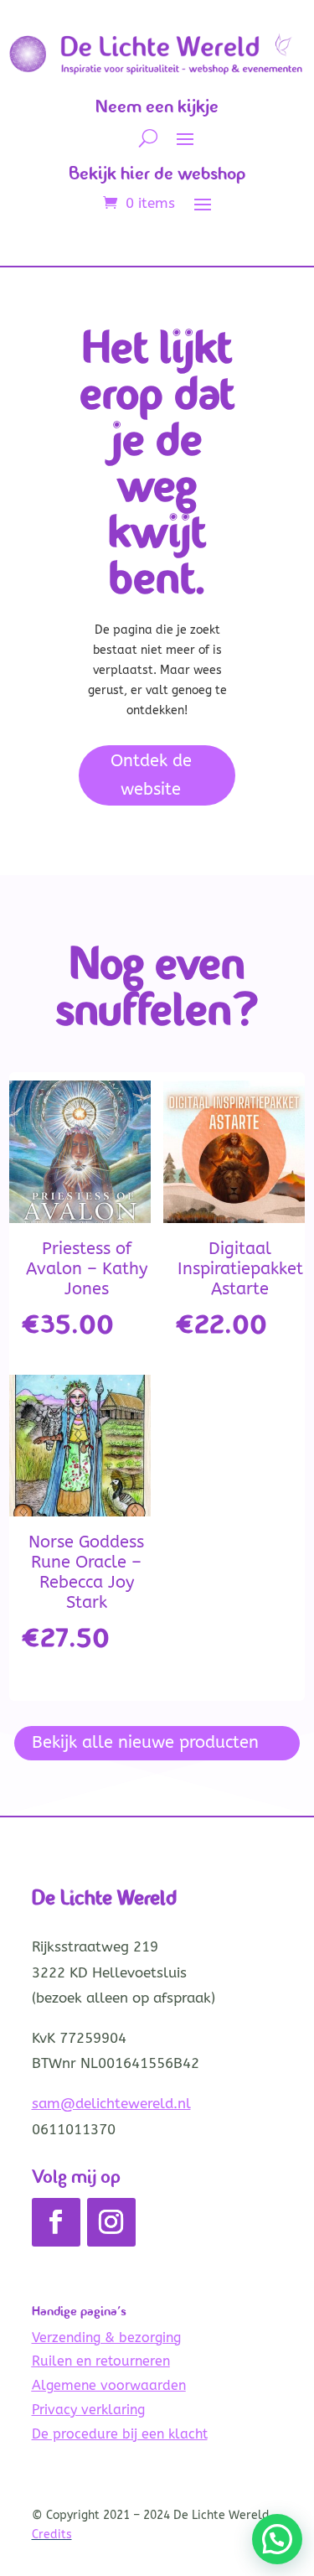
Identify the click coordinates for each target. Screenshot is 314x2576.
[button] (277, 2539)
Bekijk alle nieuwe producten (145, 1742)
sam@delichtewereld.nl (111, 2103)
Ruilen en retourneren (101, 2361)
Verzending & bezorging (106, 2338)
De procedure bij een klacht (120, 2434)
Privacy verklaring (88, 2410)
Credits (52, 2535)
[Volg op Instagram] (111, 2222)
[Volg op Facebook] (56, 2222)
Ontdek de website (151, 775)
